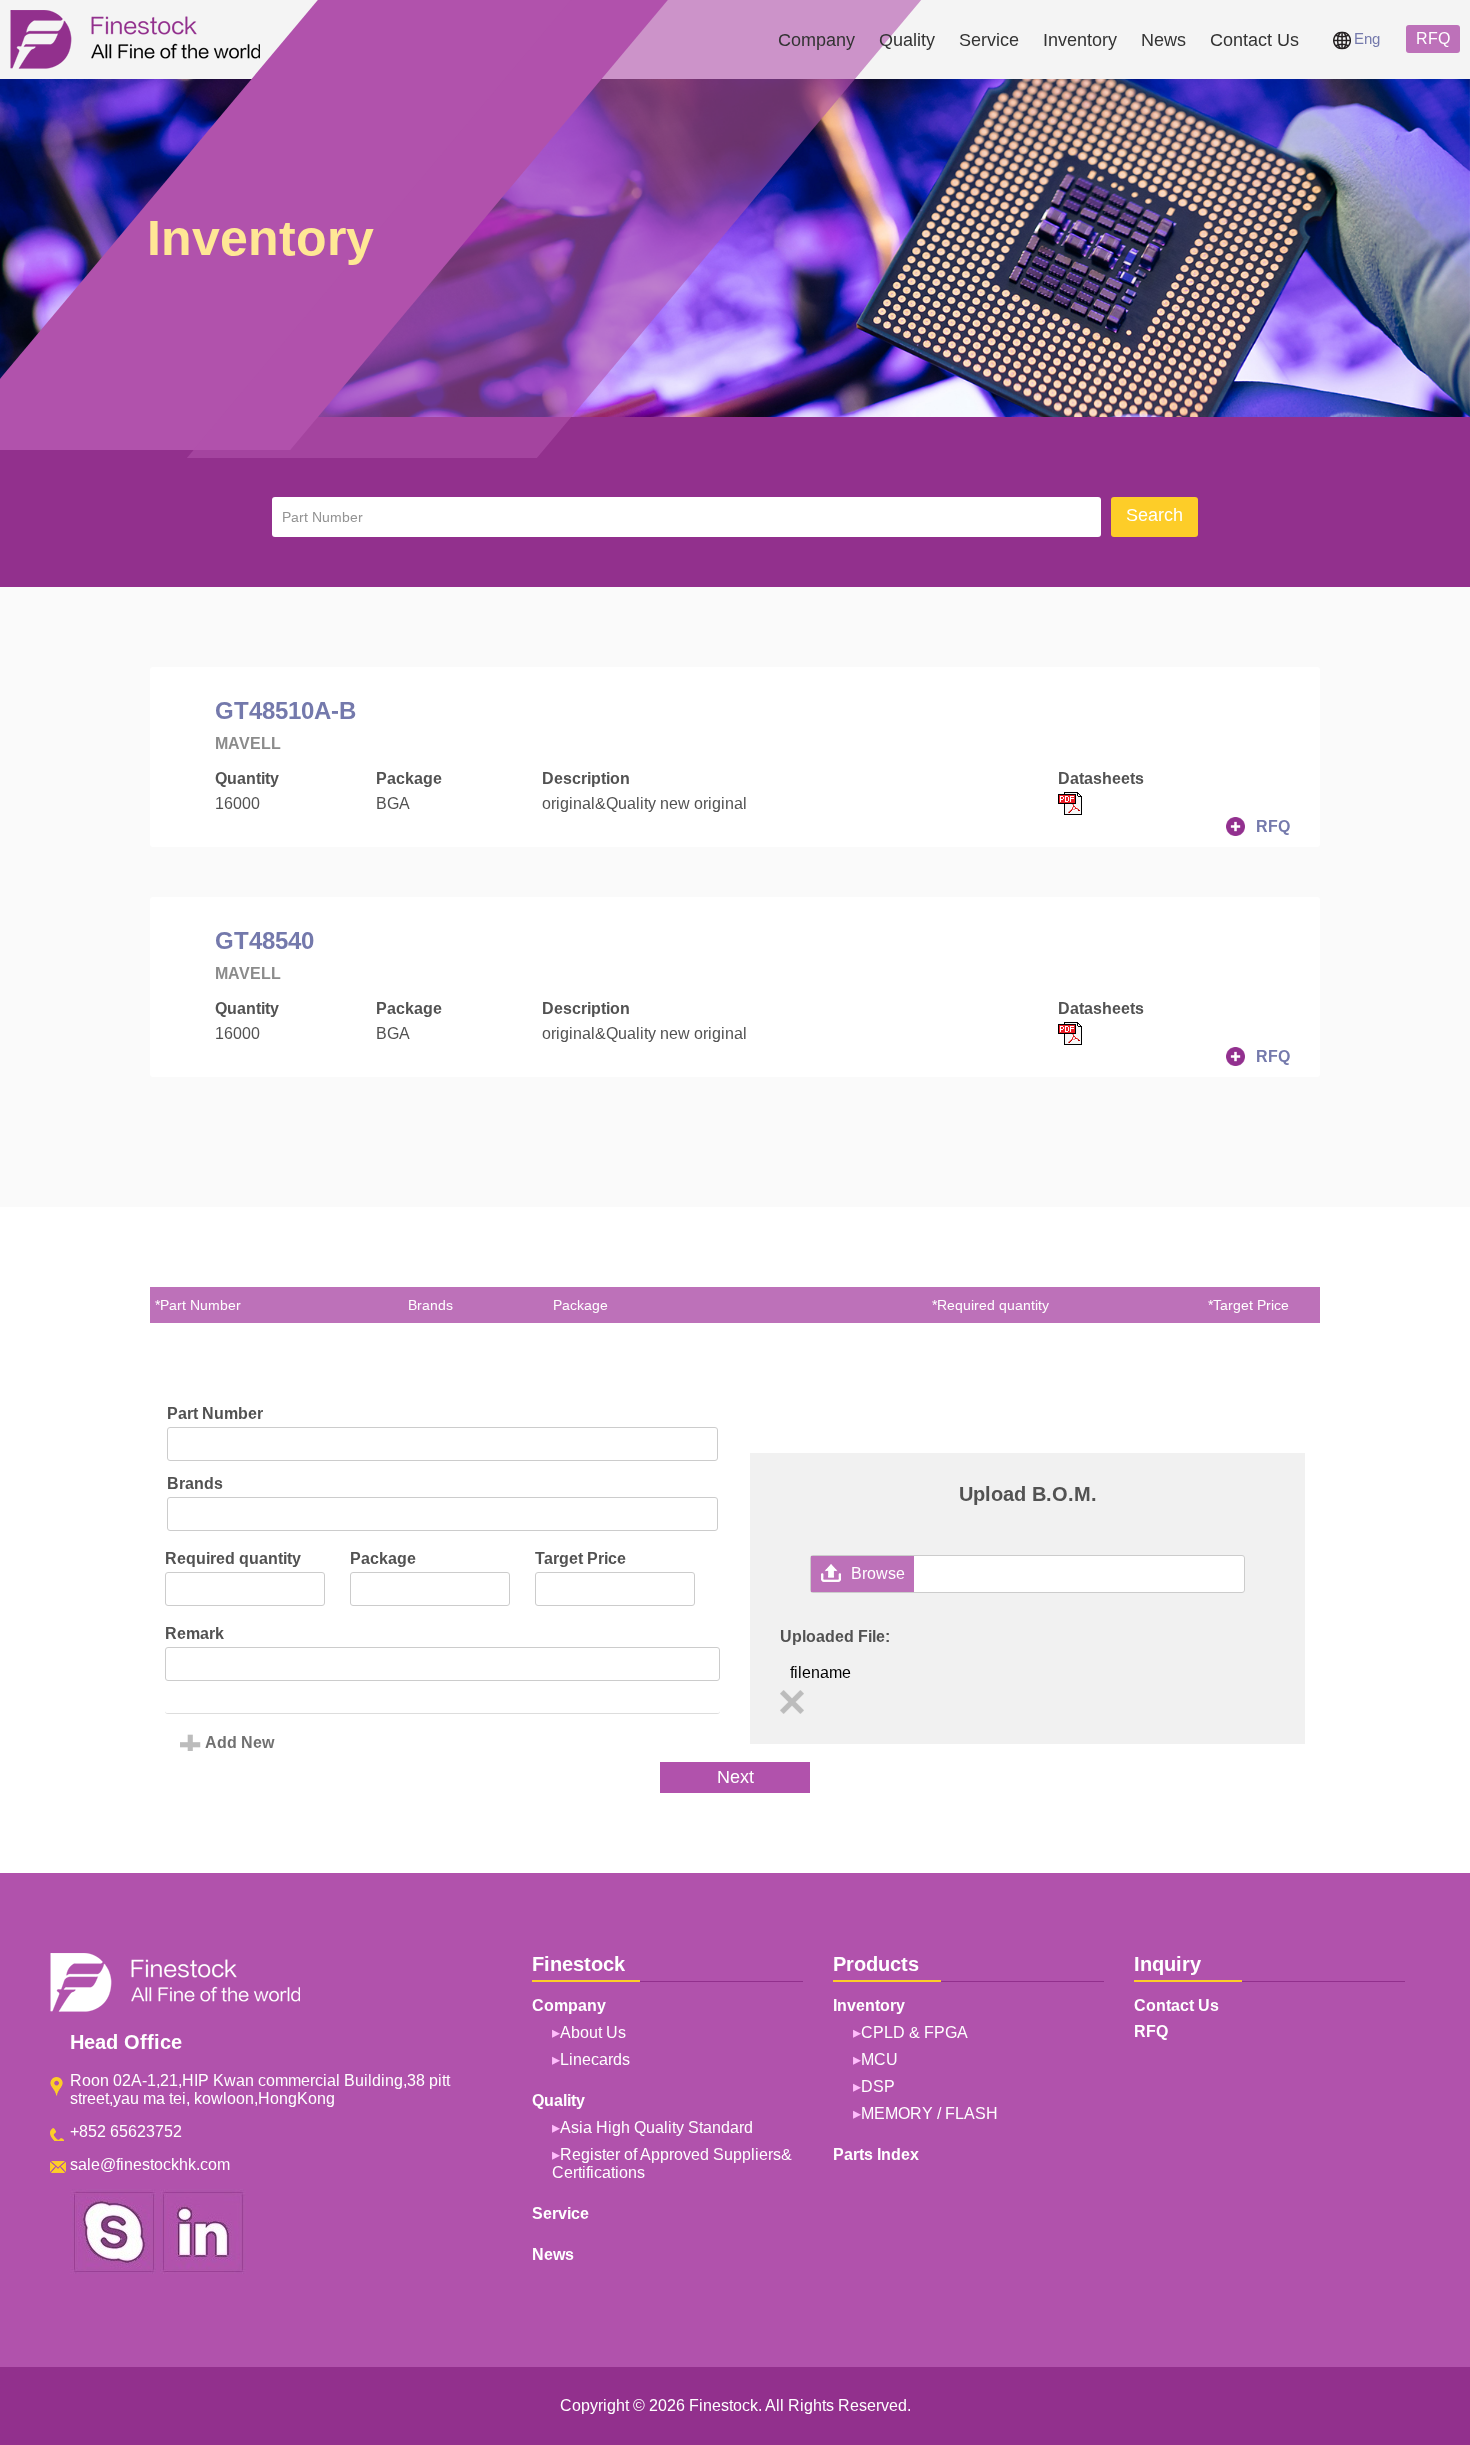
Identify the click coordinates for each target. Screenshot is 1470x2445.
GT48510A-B (285, 710)
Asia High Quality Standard (656, 2127)
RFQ (1433, 38)
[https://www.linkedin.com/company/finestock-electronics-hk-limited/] (203, 2268)
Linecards (595, 2059)
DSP (878, 2086)
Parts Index (876, 2154)
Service (989, 40)
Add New (239, 1742)
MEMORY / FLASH (929, 2113)
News (1163, 40)
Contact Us (1254, 40)
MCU (879, 2059)
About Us (593, 2032)
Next (735, 1777)
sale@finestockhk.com (150, 2164)
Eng (1367, 38)
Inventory (1080, 40)
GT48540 (264, 940)
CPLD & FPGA (914, 2032)
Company (816, 40)
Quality (907, 40)
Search (1154, 515)
